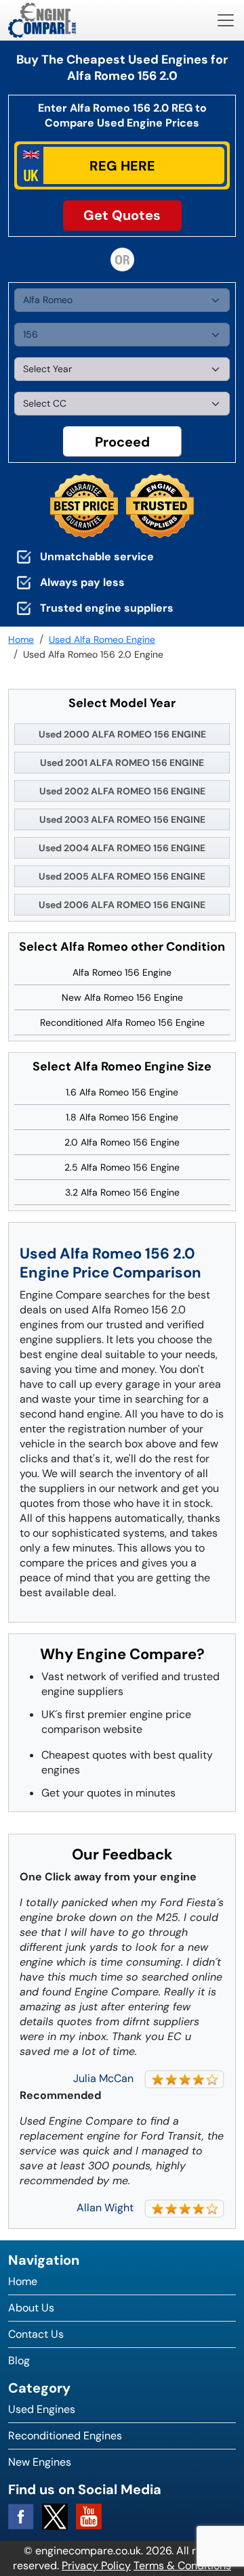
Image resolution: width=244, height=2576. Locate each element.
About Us (31, 2308)
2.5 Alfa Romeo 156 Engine (122, 1167)
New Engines (40, 2462)
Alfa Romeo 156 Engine (122, 972)
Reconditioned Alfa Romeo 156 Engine (122, 1022)
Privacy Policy (96, 2566)
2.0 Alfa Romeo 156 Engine (122, 1142)
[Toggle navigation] (226, 20)
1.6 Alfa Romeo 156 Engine (122, 1092)
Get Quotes (122, 215)
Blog (19, 2360)
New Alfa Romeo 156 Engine (122, 997)
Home (23, 2281)
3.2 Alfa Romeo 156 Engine (122, 1192)
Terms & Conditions (182, 2566)
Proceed (122, 442)
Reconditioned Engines (65, 2436)
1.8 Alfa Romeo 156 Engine (122, 1117)
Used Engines (42, 2409)
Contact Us (36, 2334)
